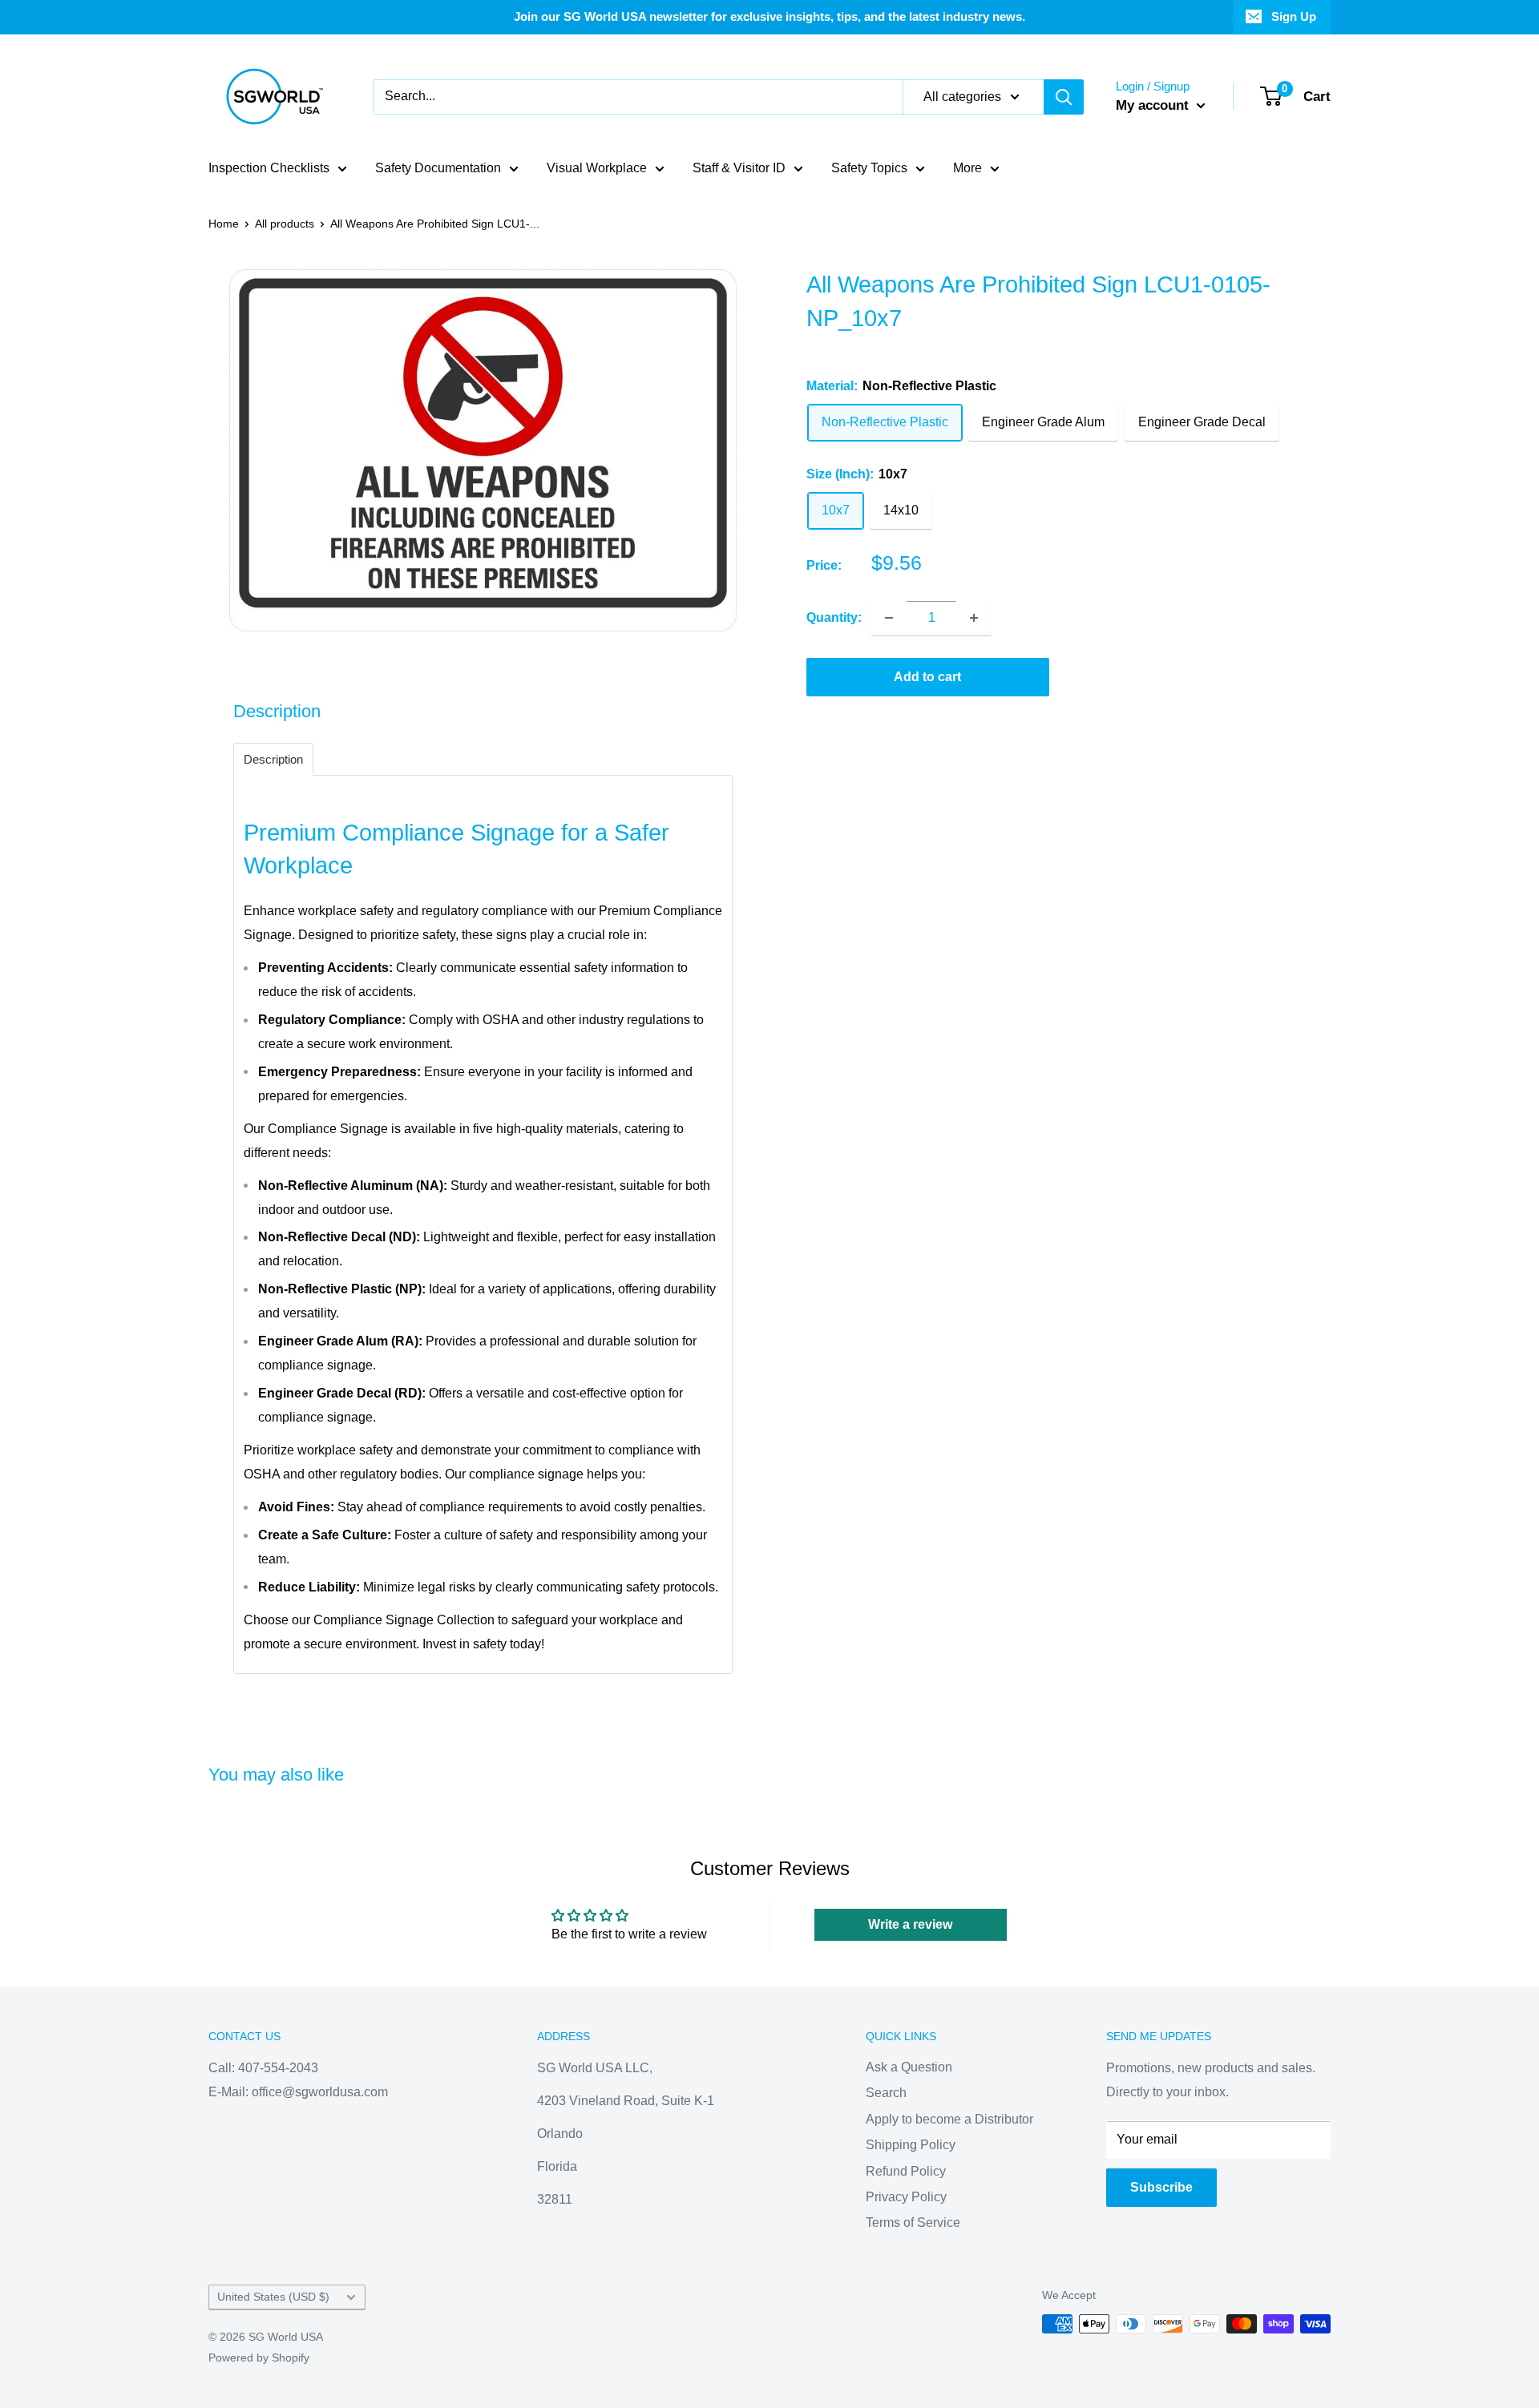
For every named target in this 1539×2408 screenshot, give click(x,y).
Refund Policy (906, 2171)
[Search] (1064, 97)
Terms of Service (913, 2222)
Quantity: (834, 617)
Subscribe (1161, 2187)
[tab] (273, 759)
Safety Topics (869, 168)
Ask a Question (909, 2067)
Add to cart (927, 677)
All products (285, 224)
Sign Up (1294, 16)
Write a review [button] (910, 1924)
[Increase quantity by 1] (974, 618)
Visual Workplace (597, 168)
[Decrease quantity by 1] (889, 618)
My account (1154, 105)
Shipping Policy (911, 2145)
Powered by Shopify (259, 2358)
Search (886, 2093)
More (967, 168)
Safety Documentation (438, 168)
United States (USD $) (273, 2297)
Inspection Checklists (269, 168)
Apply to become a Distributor (949, 2119)
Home (224, 224)
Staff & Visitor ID (739, 168)
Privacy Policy (906, 2197)
